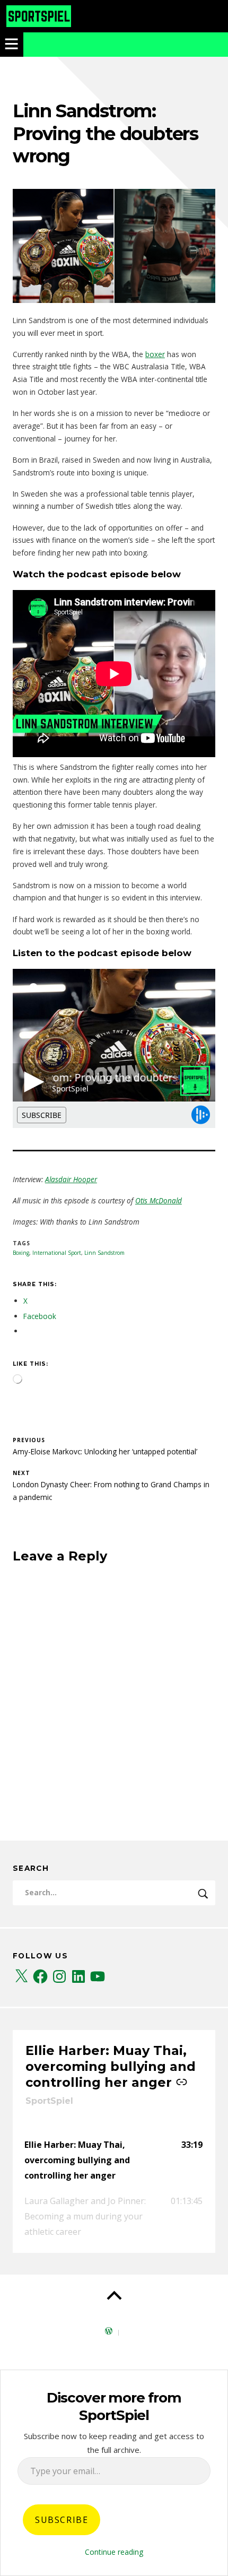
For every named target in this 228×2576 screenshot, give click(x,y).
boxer (155, 354)
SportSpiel (49, 2101)
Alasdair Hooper (71, 1179)
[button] (114, 2160)
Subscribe (62, 2520)
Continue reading (114, 2552)
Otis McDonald (159, 1200)
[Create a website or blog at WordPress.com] (109, 2332)
